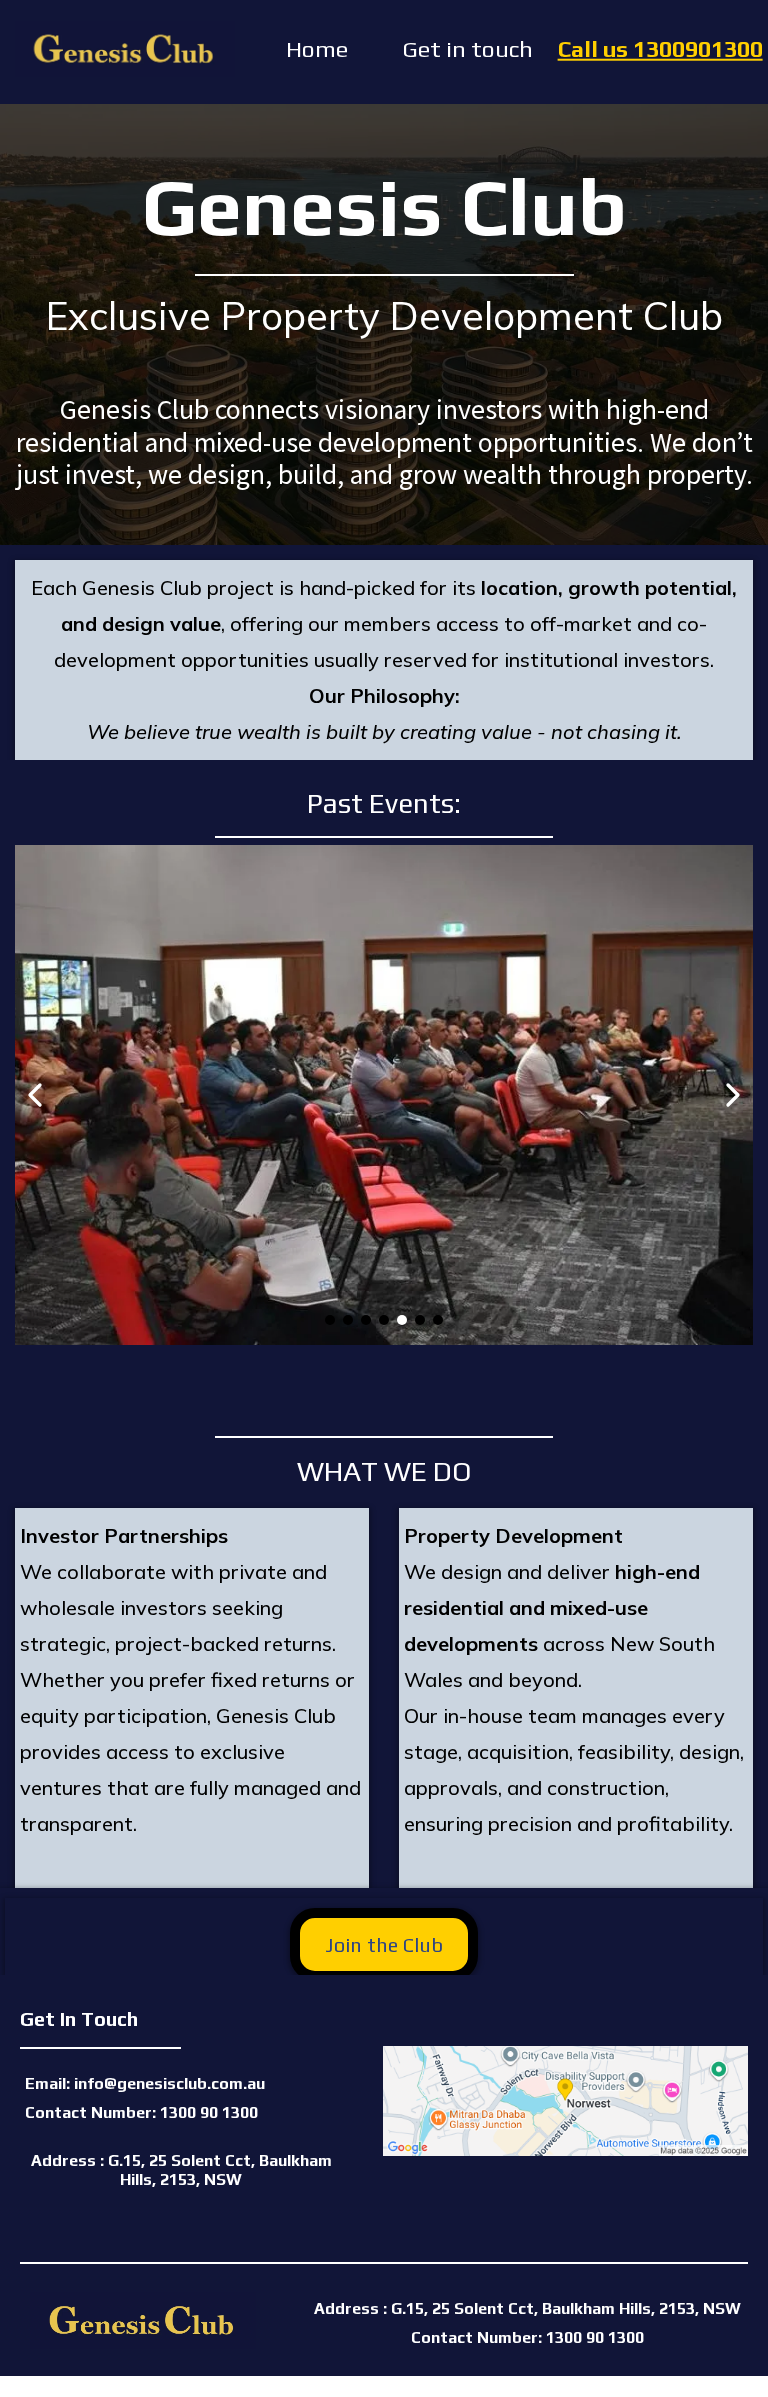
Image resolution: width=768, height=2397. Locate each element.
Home (317, 48)
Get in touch (468, 48)
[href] (565, 2101)
